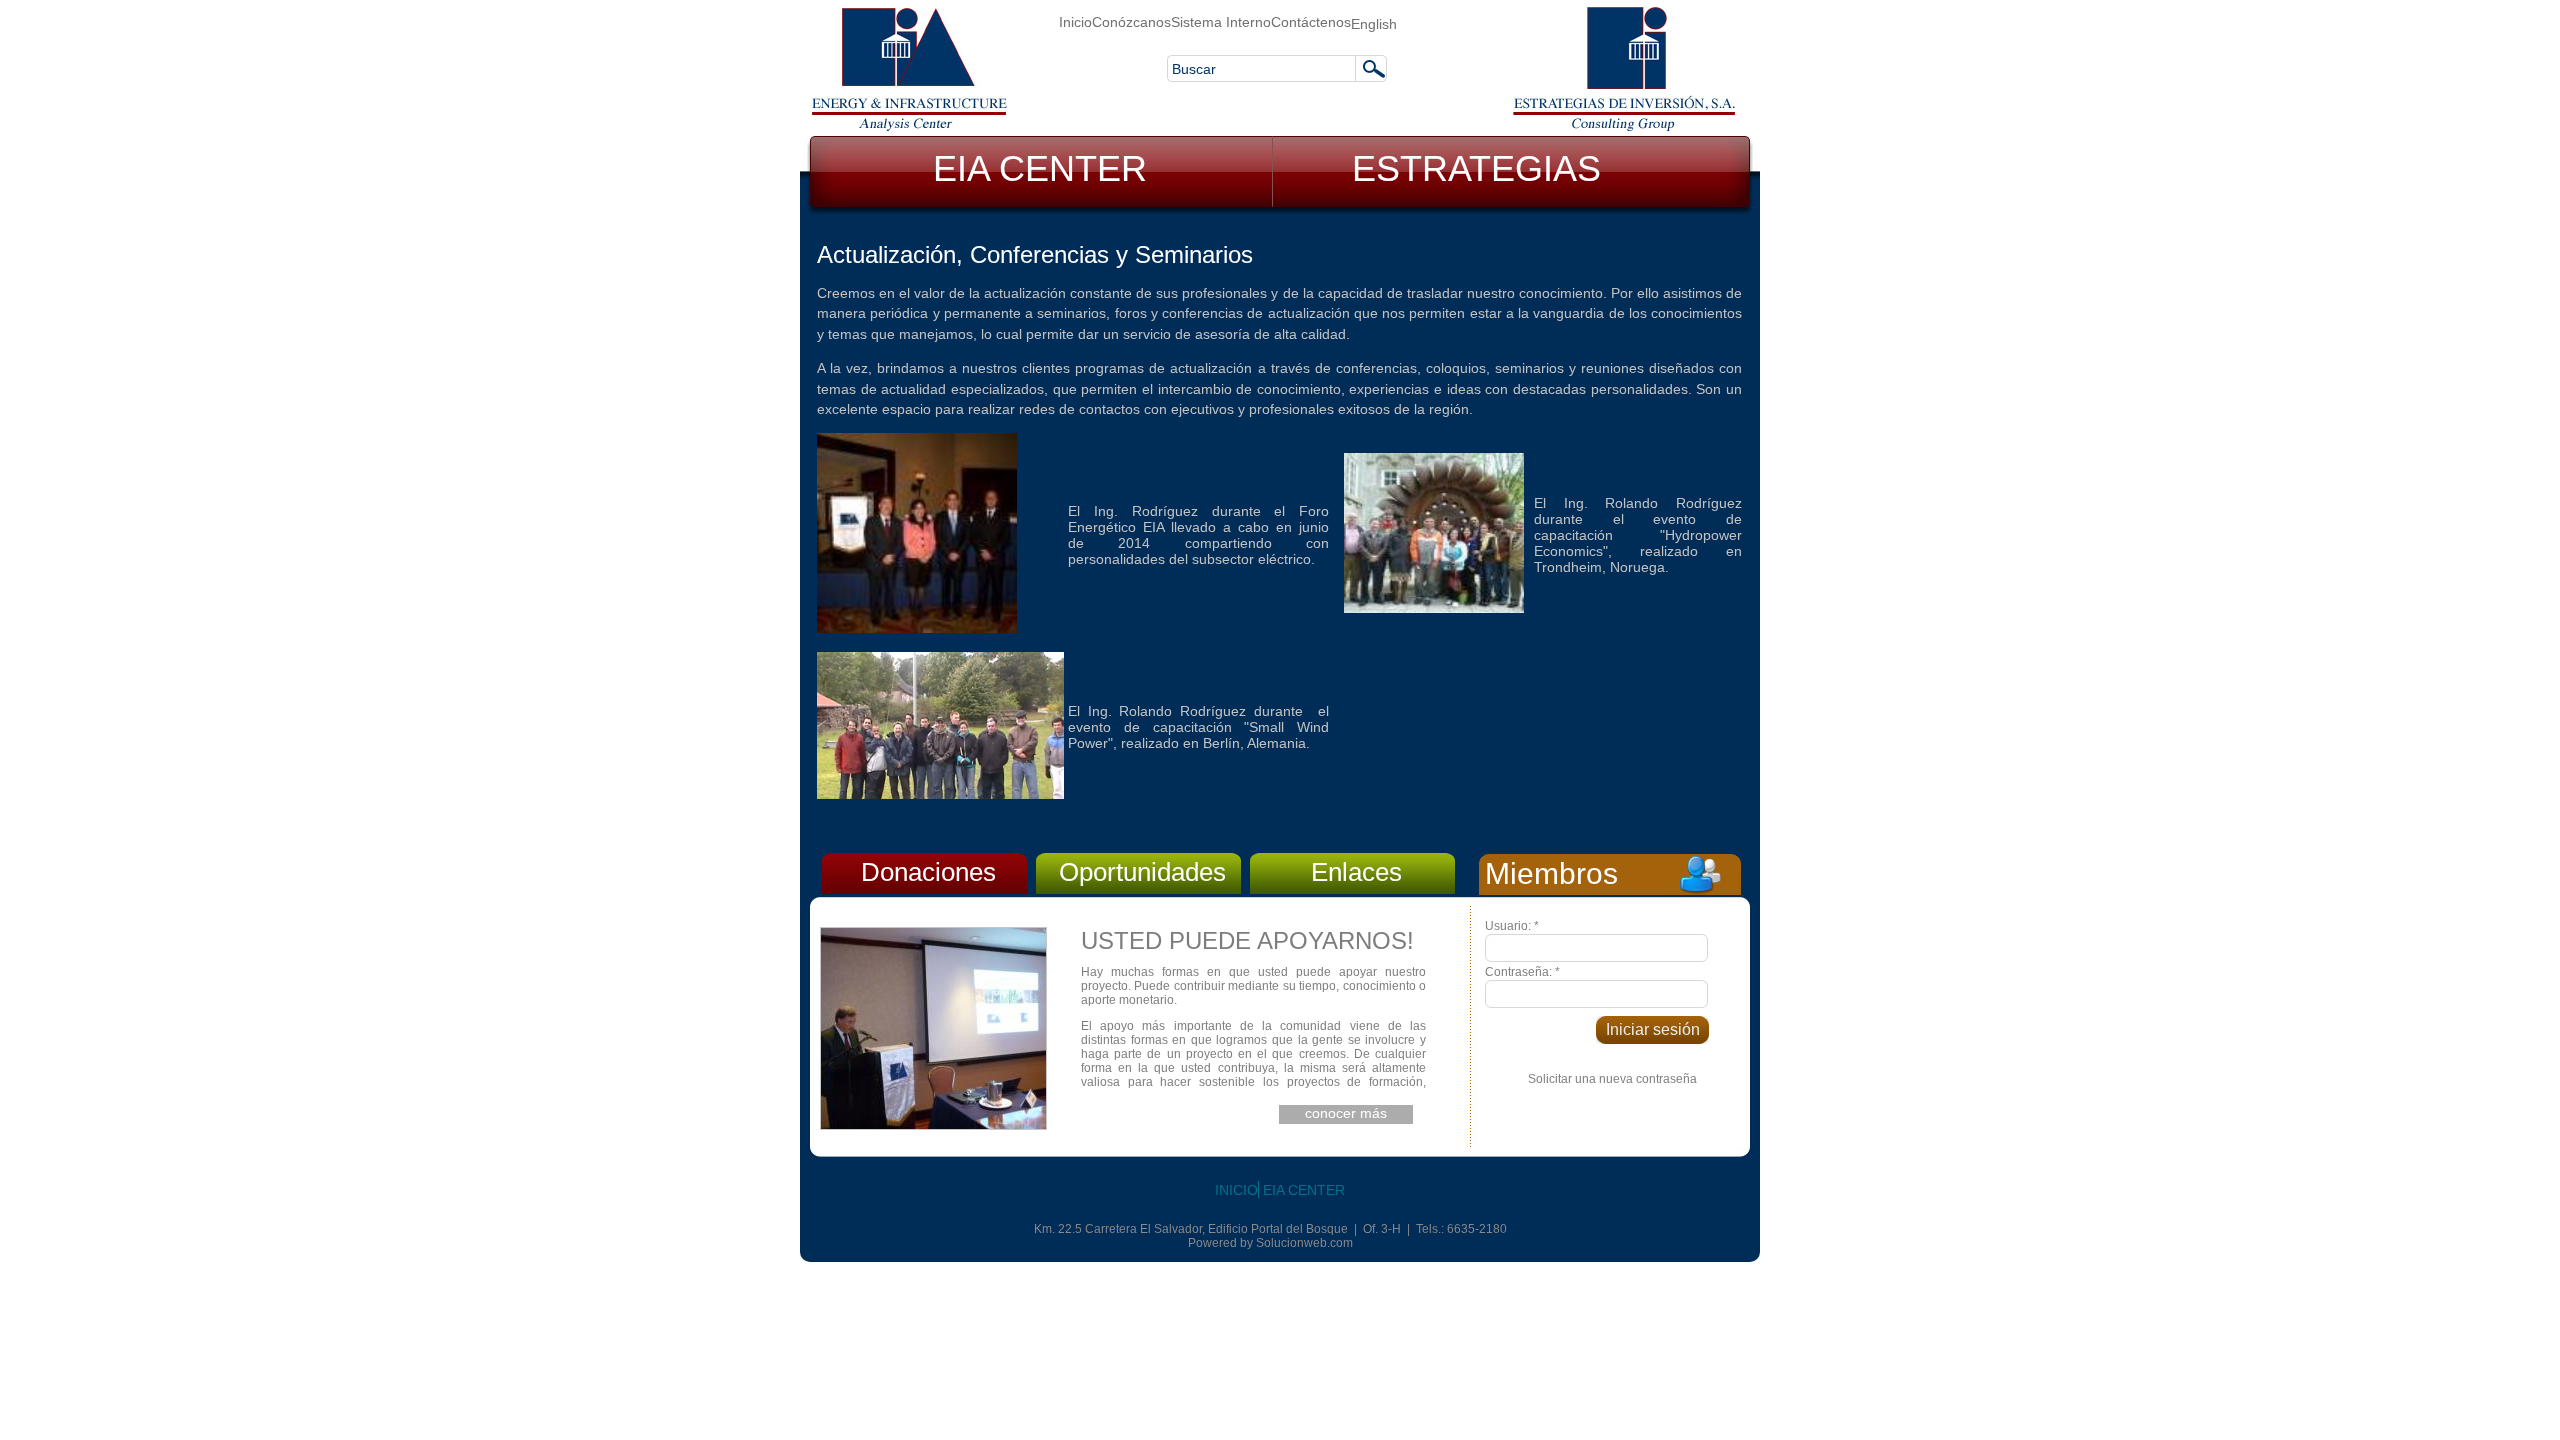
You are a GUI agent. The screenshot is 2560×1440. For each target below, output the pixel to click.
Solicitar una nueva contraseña (1612, 1079)
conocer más (1346, 1113)
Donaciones (928, 872)
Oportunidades (1142, 872)
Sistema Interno (1221, 22)
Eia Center (1304, 1190)
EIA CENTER (1040, 168)
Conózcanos (1131, 22)
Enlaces (1356, 872)
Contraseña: (1522, 972)
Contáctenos (1311, 22)
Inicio (1075, 22)
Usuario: (1512, 926)
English (1374, 24)
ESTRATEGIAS (1476, 168)
